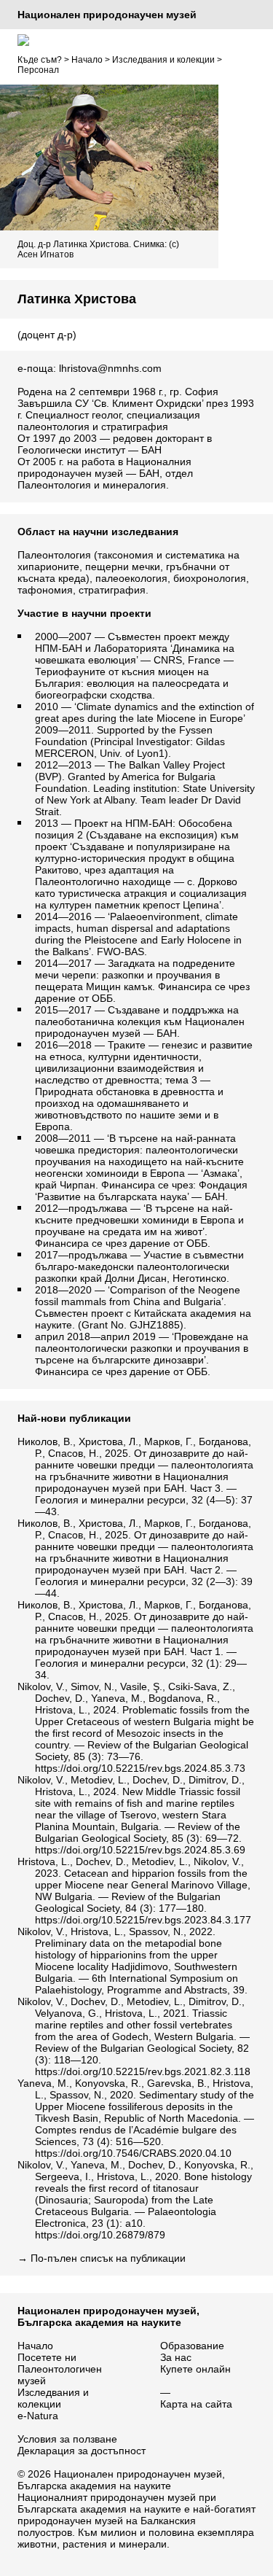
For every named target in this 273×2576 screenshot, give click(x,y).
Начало (87, 60)
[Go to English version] (23, 40)
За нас (176, 2357)
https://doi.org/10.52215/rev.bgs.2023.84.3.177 (143, 1920)
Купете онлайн (195, 2369)
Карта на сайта (196, 2404)
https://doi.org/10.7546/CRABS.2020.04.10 (133, 2153)
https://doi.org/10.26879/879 (100, 2235)
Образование (192, 2346)
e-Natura (38, 2416)
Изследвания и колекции (163, 60)
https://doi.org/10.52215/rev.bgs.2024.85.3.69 (140, 1850)
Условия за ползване (67, 2439)
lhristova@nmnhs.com (110, 368)
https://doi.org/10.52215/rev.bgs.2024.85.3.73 (140, 1768)
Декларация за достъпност (82, 2451)
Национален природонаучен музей (107, 15)
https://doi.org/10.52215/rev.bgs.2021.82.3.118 (143, 2071)
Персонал (38, 70)
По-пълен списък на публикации (108, 2258)
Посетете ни (47, 2357)
